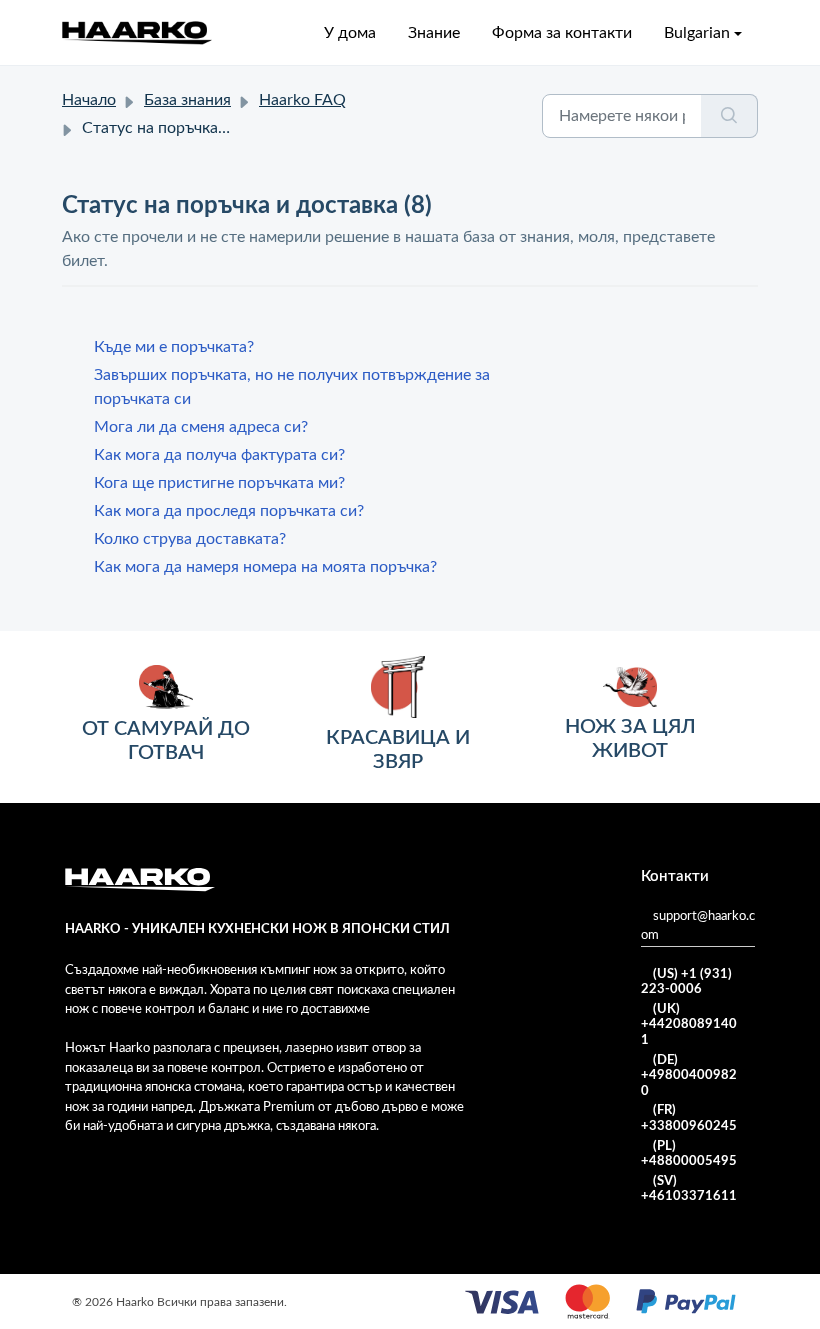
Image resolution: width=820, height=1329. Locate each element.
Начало (89, 100)
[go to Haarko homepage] (137, 32)
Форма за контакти (562, 33)
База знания (187, 100)
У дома (350, 33)
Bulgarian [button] (697, 33)
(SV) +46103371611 (689, 1189)
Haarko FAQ (302, 100)
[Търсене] (729, 116)
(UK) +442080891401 (689, 1025)
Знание (434, 33)
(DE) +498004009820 (689, 1076)
